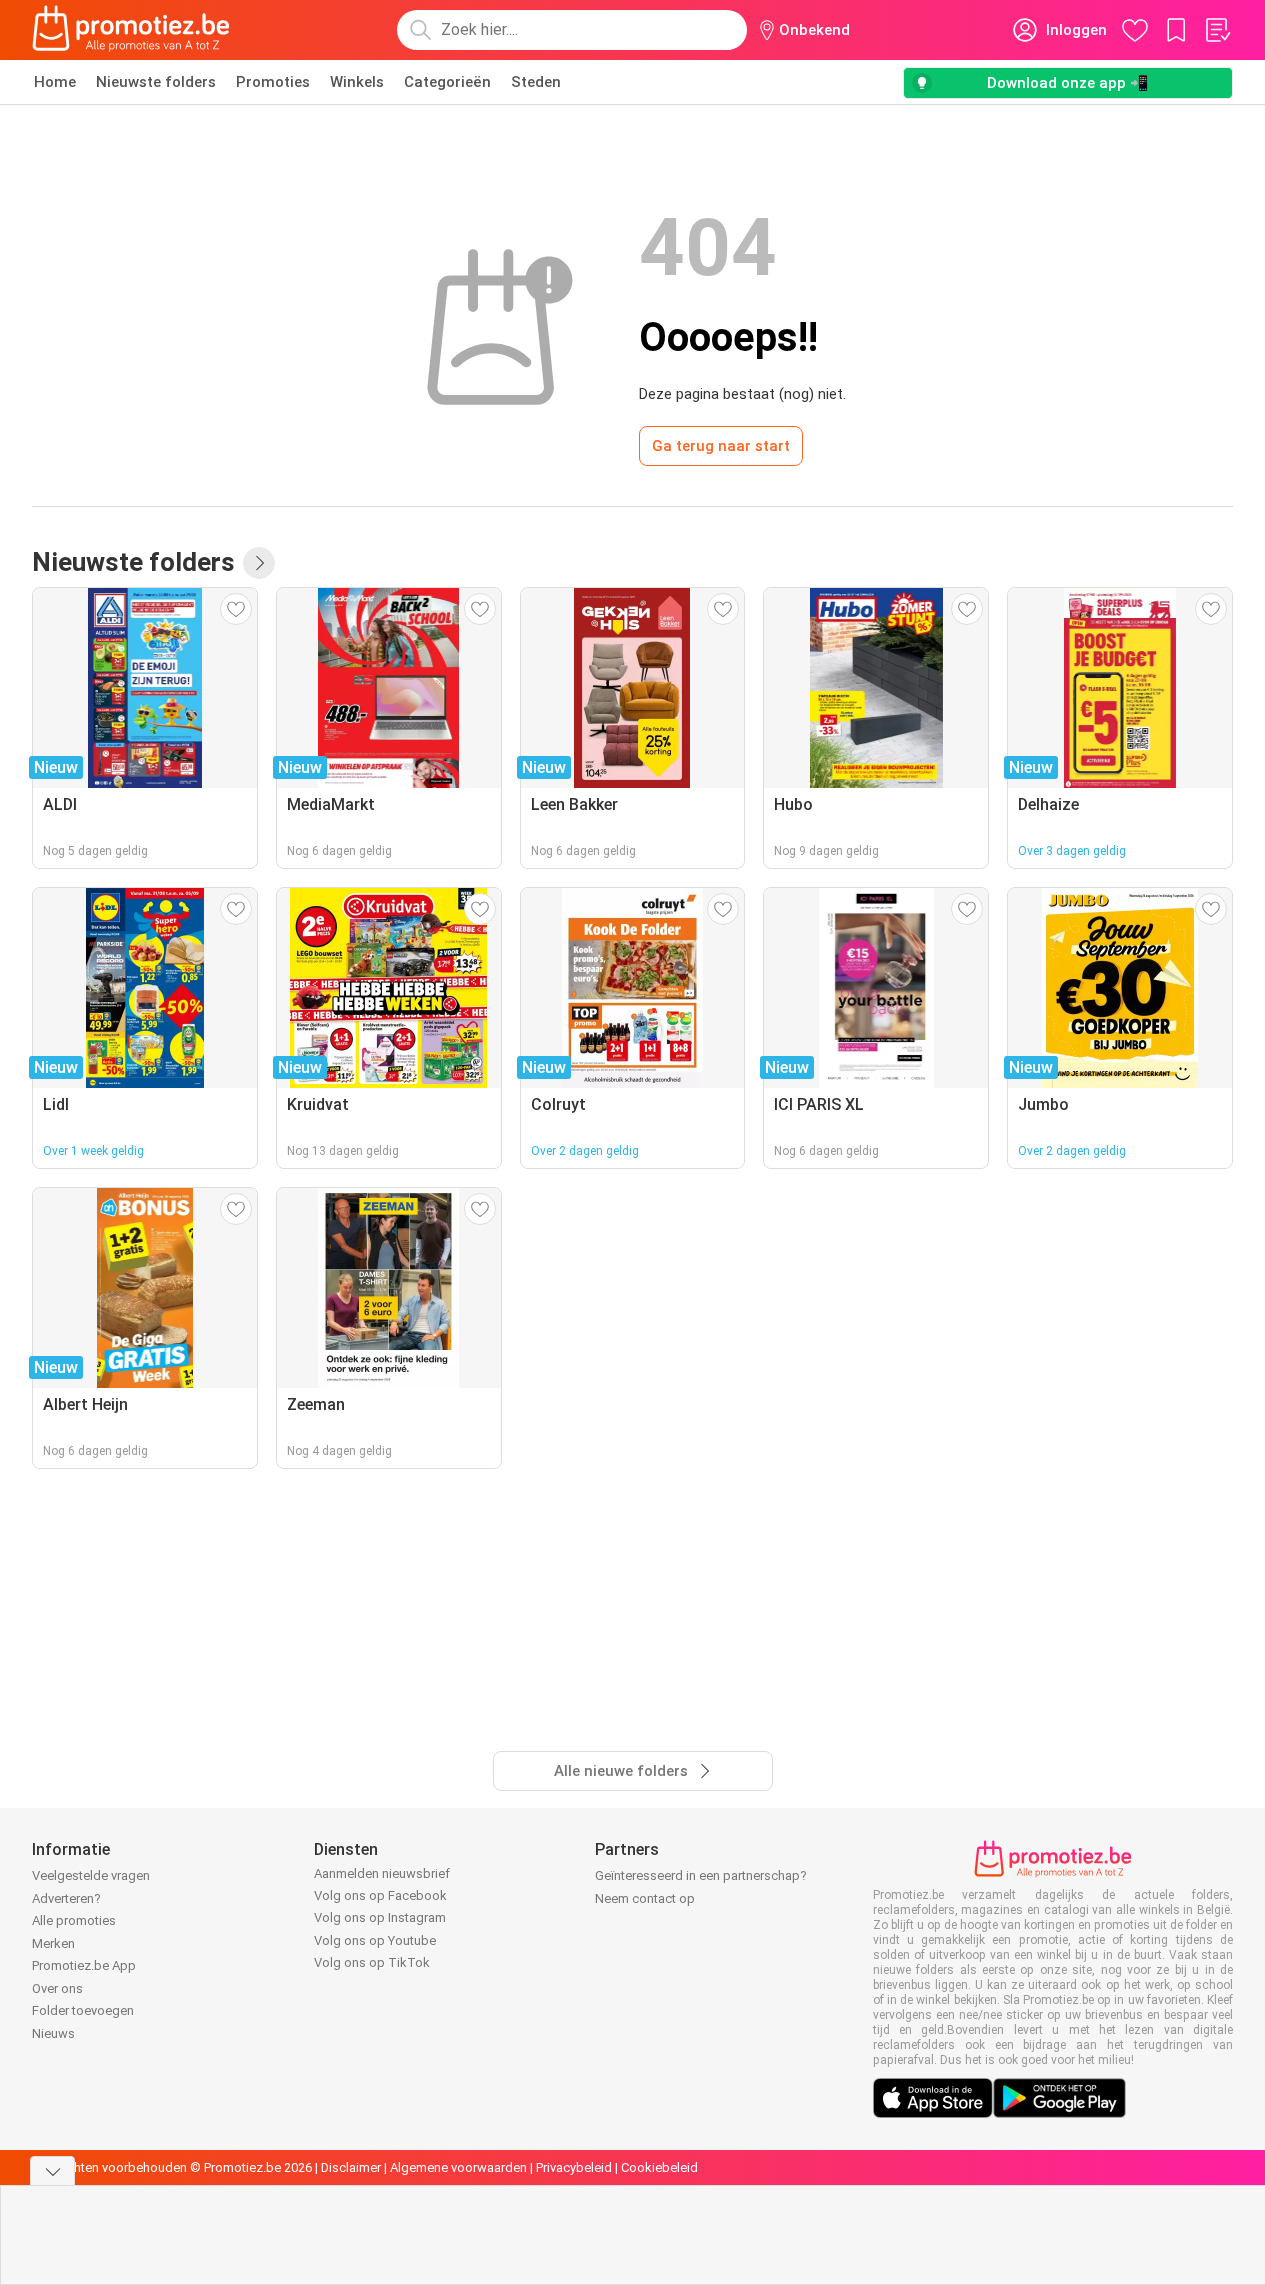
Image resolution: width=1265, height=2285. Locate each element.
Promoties (273, 82)
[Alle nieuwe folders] (259, 563)
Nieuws (53, 2033)
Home (55, 82)
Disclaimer (351, 2167)
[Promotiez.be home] (131, 30)
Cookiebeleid (659, 2167)
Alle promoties (74, 1920)
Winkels (357, 82)
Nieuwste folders (156, 82)
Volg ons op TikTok (372, 1962)
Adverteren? (66, 1898)
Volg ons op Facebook (380, 1895)
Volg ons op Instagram (380, 1917)
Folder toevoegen (83, 2010)
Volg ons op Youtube (375, 1940)
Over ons (57, 1988)
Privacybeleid (574, 2167)
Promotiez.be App (84, 1965)
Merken (53, 1943)
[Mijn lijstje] (1217, 30)
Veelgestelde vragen (91, 1875)
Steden (536, 82)
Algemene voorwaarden (458, 2167)
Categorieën (447, 82)
